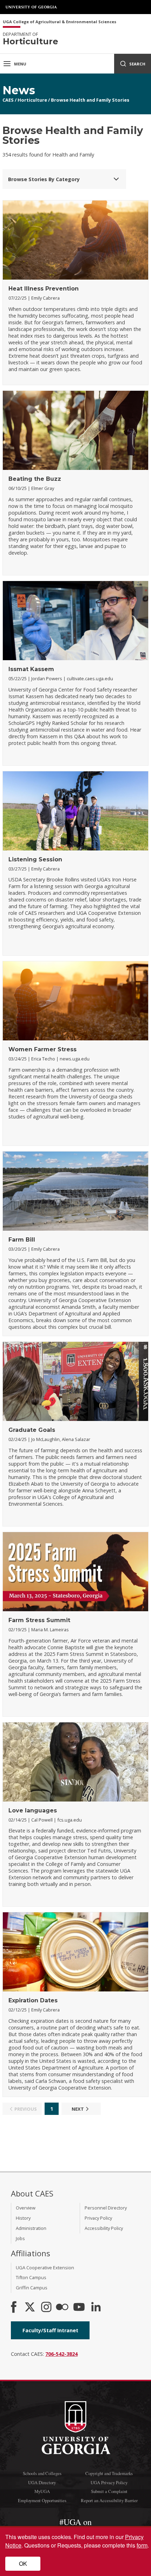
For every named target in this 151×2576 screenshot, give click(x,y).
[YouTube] (79, 2308)
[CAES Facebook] (14, 2308)
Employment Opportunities (42, 2500)
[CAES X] (31, 2308)
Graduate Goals (32, 1430)
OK (23, 2564)
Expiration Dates (33, 2000)
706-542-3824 (61, 2354)
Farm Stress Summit (39, 1620)
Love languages (33, 1810)
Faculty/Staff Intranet (50, 2330)
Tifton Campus (31, 2277)
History (23, 2218)
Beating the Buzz (35, 479)
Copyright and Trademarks (109, 2473)
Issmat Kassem (31, 669)
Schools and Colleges (42, 2473)
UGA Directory (42, 2482)
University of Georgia (32, 7)
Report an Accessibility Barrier (109, 2500)
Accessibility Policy (104, 2228)
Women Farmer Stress (42, 1049)
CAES (8, 100)
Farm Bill (22, 1240)
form (142, 2545)
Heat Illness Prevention (44, 289)
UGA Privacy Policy (109, 2482)
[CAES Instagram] (46, 2308)
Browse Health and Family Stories (90, 100)
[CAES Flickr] (62, 2308)
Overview (26, 2208)
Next (78, 2109)
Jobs (20, 2238)
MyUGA (42, 2491)
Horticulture (32, 100)
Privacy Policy (98, 2218)
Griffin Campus (32, 2288)
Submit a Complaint (109, 2491)
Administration (31, 2228)
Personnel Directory (106, 2208)
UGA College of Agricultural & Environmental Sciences (60, 22)
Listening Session (35, 859)
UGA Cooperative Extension (45, 2268)
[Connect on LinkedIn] (96, 2308)
